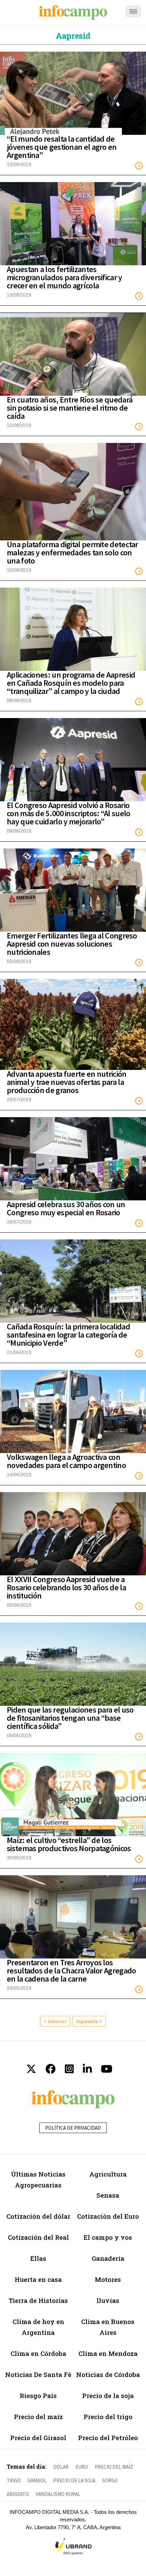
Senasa (108, 2195)
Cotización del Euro (108, 2216)
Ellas (38, 2258)
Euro (82, 2467)
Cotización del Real (38, 2237)
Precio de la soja (108, 2395)
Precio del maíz (38, 2417)
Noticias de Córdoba (108, 2374)
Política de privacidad (73, 2128)
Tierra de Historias (38, 2300)
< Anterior (55, 2021)
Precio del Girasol (38, 2438)
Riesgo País (38, 2395)
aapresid (73, 36)
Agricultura (108, 2174)
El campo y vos (108, 2237)
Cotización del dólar (38, 2216)
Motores (108, 2279)
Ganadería (108, 2258)
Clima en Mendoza (108, 2353)
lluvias (108, 2300)
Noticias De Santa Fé (38, 2374)
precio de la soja (74, 2480)
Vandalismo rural (58, 2494)
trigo (14, 2480)
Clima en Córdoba (38, 2353)
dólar (61, 2467)
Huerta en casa (38, 2279)
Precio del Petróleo (108, 2438)
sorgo (110, 2480)
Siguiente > (89, 2021)
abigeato (18, 2494)
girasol (37, 2480)
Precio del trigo (108, 2417)
